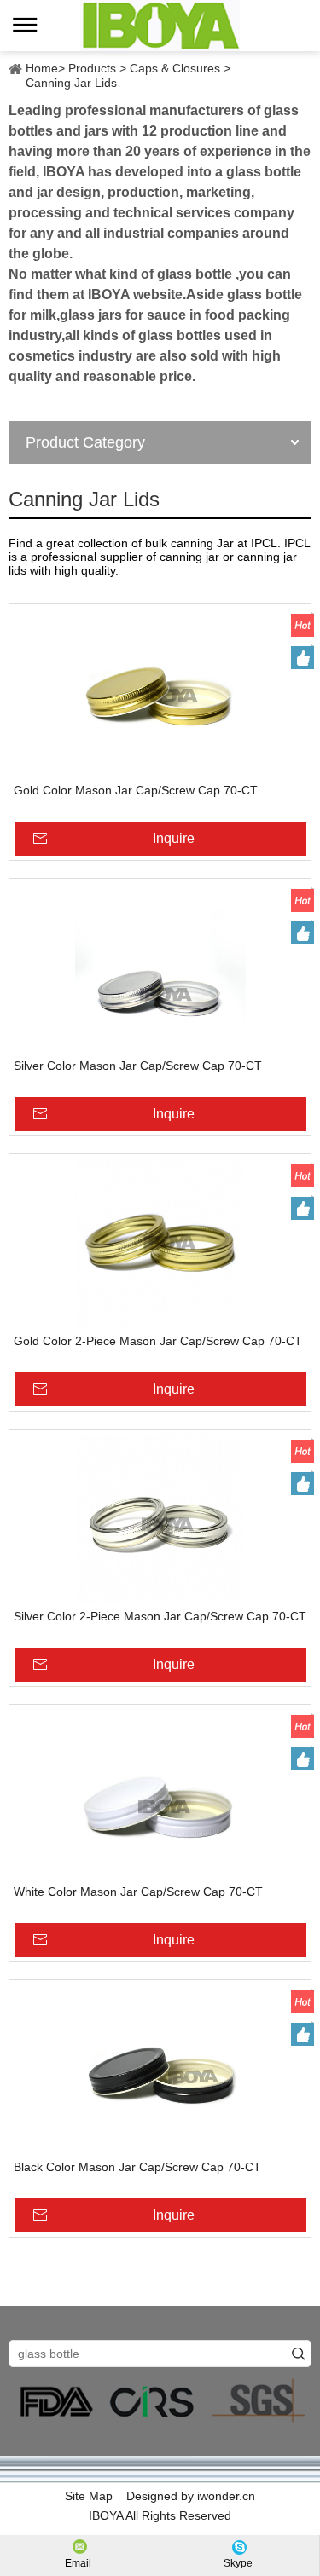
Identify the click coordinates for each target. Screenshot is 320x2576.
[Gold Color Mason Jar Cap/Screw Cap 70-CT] (160, 693)
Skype (238, 2563)
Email (78, 2563)
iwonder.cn (226, 2496)
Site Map (89, 2496)
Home (42, 68)
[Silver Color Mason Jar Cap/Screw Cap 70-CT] (160, 968)
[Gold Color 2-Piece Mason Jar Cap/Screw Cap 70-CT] (160, 1244)
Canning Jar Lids (71, 83)
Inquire (174, 838)
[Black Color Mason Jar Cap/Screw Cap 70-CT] (160, 2070)
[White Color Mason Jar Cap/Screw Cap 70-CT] (160, 1794)
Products (92, 68)
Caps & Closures (175, 68)
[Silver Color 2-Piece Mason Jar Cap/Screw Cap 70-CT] (160, 1519)
